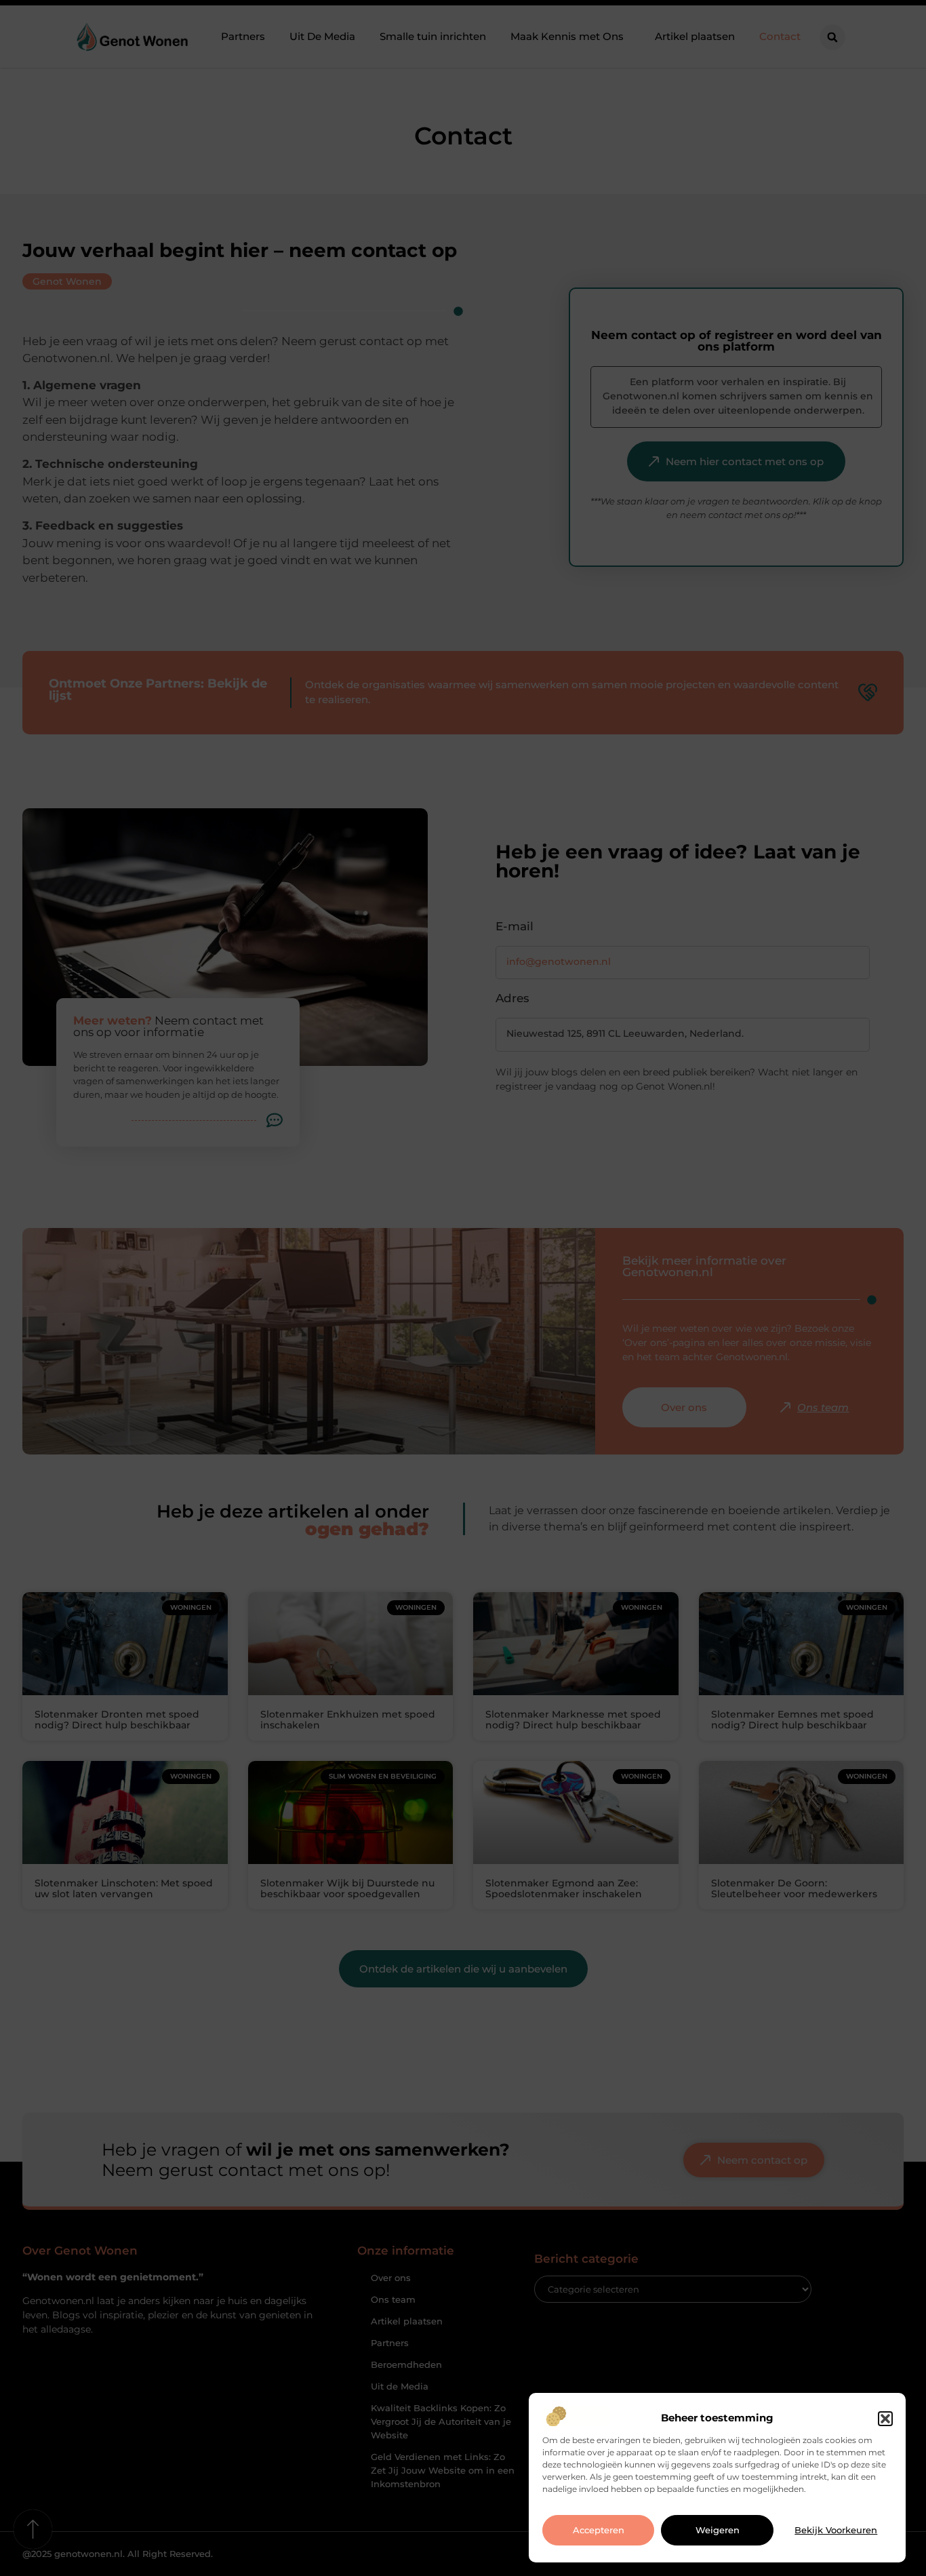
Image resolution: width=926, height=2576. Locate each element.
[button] (885, 2419)
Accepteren (599, 2531)
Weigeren (718, 2531)
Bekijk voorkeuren (836, 2531)
